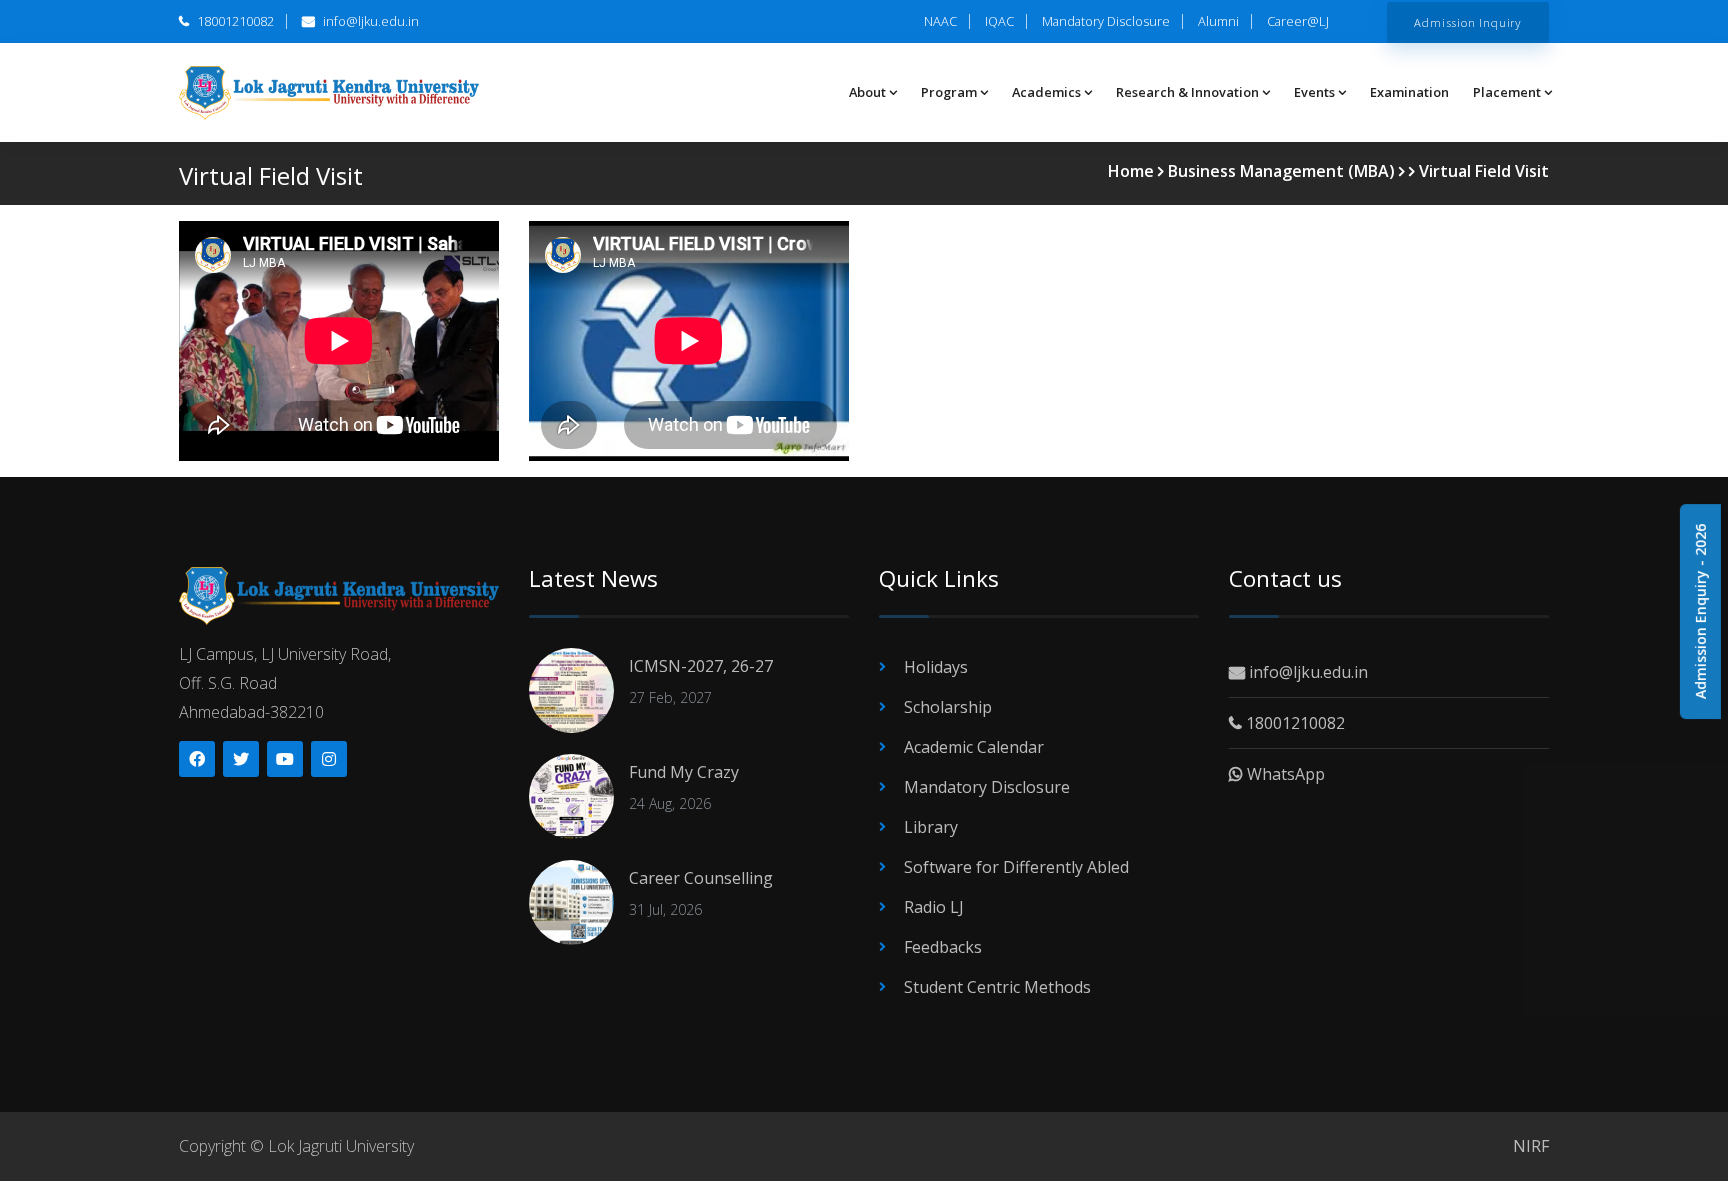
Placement (1507, 92)
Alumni (1218, 21)
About (867, 92)
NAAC (940, 21)
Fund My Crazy (684, 772)
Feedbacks (943, 947)
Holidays (936, 667)
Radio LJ (934, 907)
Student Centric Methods (997, 987)
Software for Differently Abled (1016, 867)
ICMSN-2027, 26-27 (701, 666)
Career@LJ (1298, 21)
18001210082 (234, 21)
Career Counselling (701, 878)
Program (949, 92)
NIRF (1531, 1146)
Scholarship (948, 707)
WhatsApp (1284, 774)
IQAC (999, 21)
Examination (1409, 92)
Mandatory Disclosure (1106, 21)
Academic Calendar (974, 747)
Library (931, 827)
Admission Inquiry (1468, 22)
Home (1131, 171)
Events (1314, 92)
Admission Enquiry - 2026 (1700, 611)
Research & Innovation (1187, 92)
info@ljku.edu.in (369, 21)
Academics (1046, 92)
